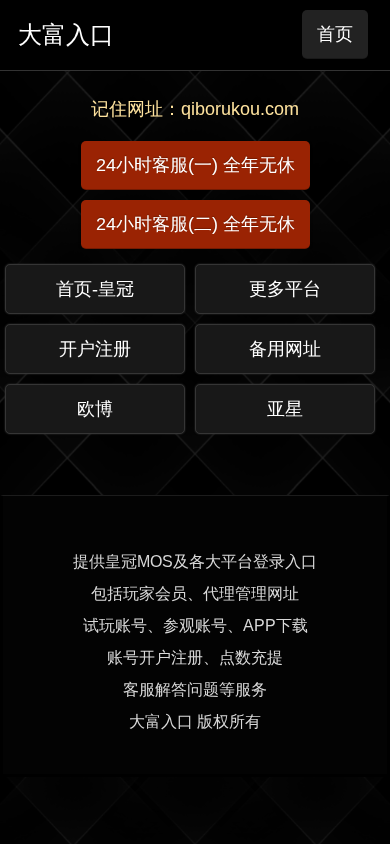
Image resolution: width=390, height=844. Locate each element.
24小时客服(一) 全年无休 (195, 165)
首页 (335, 34)
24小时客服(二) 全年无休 (195, 224)
